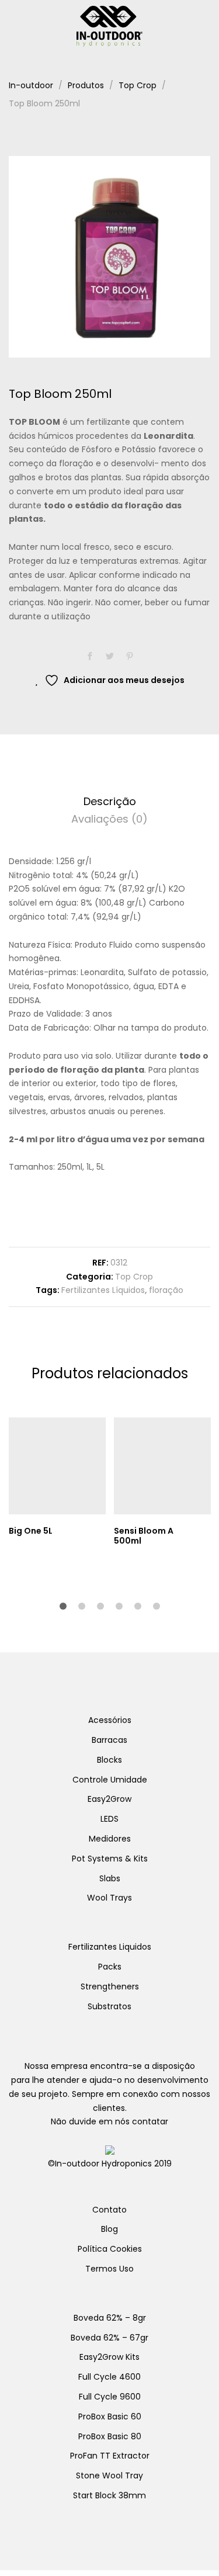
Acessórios (110, 1720)
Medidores (110, 1839)
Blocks (109, 1760)
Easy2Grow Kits (109, 2357)
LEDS (109, 1819)
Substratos (109, 2006)
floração (166, 1290)
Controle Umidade (110, 1780)
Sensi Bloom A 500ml (144, 1536)
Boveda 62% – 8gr (110, 2318)
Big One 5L (31, 1531)
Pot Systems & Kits (110, 1859)
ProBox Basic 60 (110, 2416)
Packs (110, 1967)
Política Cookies (110, 2249)
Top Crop (134, 1277)
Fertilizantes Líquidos (103, 1290)
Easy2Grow (109, 1799)
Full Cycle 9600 (110, 2397)
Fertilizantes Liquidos (110, 1947)
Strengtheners (110, 1986)
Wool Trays (109, 1898)
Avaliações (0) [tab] (109, 819)
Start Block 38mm (109, 2495)
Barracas (109, 1740)
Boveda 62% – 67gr (109, 2338)
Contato (109, 2210)
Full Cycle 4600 (109, 2377)
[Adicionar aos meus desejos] (100, 1531)
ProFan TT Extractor (110, 2456)
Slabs (110, 1878)
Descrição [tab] (110, 801)
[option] (109, 257)
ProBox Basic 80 (110, 2436)
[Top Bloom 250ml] (90, 657)
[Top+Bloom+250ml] (110, 657)
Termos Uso (109, 2269)
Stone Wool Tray (109, 2476)
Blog (109, 2229)
